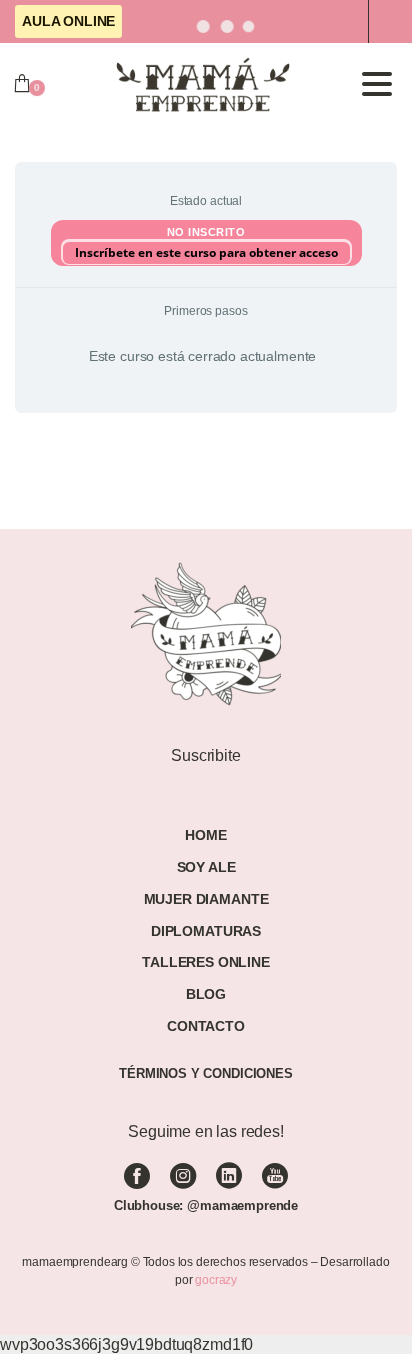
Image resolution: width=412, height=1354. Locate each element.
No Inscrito (206, 232)
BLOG (206, 994)
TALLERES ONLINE (206, 962)
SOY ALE (206, 867)
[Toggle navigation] (377, 84)
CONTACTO (206, 1026)
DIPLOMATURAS (206, 931)
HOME (205, 835)
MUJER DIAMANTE (206, 899)
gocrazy (216, 1280)
